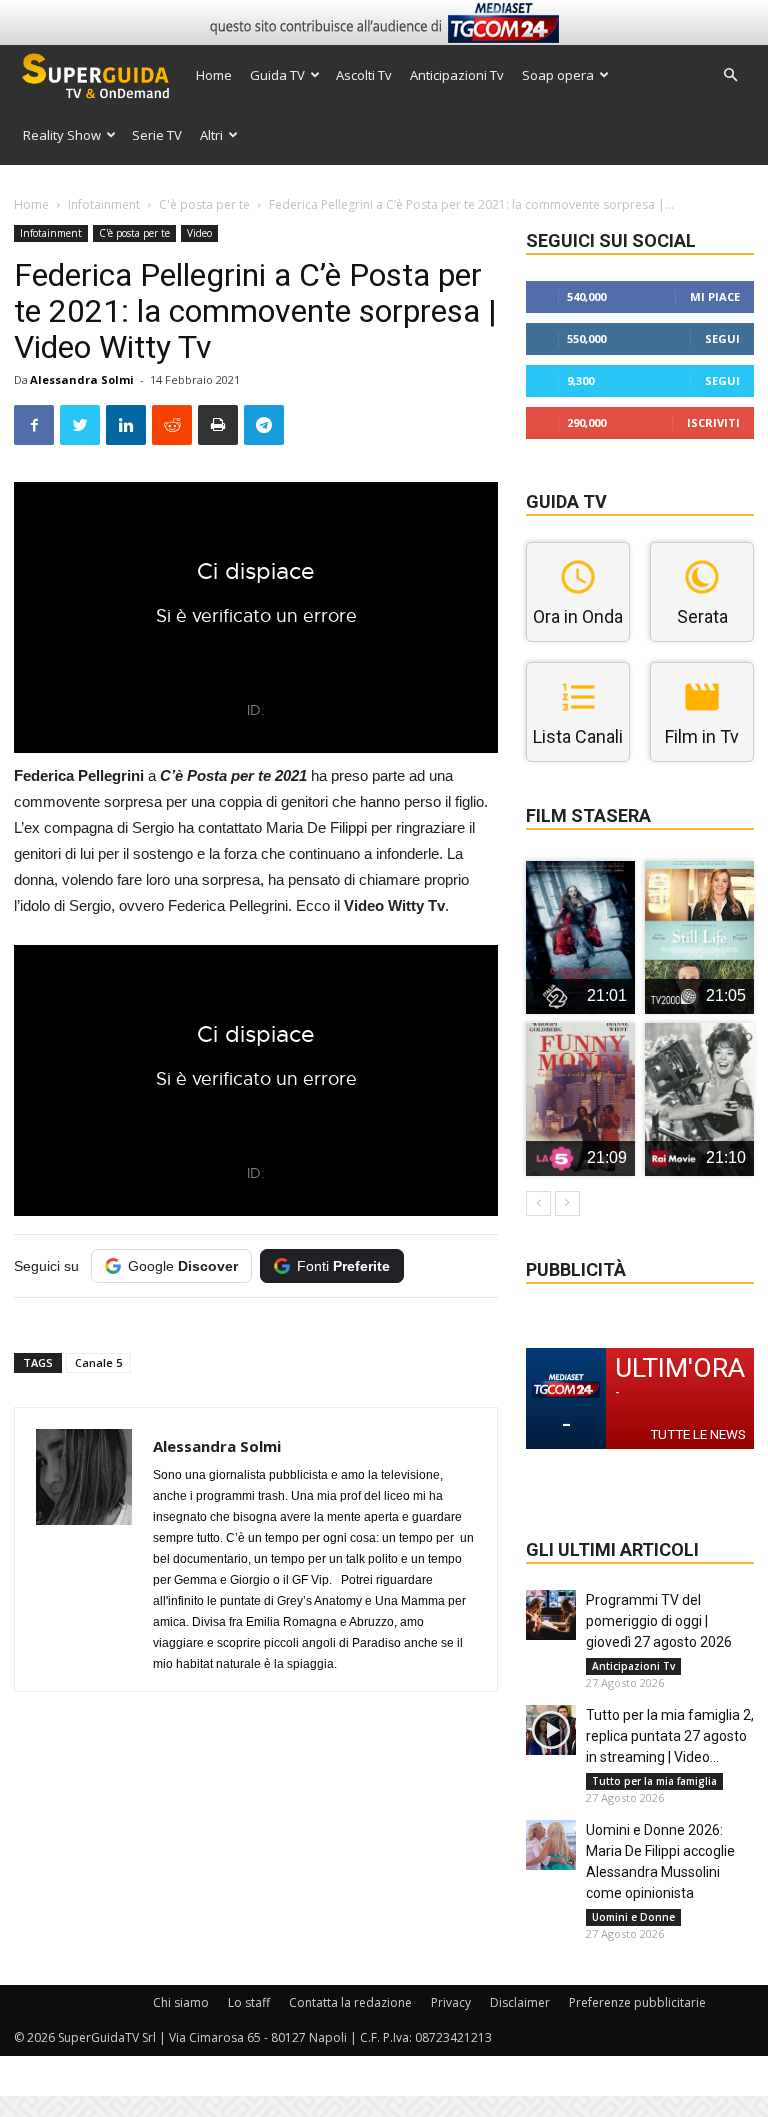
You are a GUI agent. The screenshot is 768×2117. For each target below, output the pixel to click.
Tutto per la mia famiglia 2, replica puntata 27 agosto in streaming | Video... (670, 1736)
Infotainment (104, 204)
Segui (722, 338)
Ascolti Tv (364, 75)
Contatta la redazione (350, 2002)
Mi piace (715, 296)
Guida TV (277, 75)
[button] (730, 75)
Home (214, 75)
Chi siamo (181, 2002)
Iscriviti (713, 422)
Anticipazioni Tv (457, 75)
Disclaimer (520, 2002)
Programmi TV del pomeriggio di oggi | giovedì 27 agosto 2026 (659, 1621)
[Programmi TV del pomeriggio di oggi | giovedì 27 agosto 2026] (551, 1615)
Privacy (451, 2002)
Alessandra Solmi (82, 379)
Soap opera (558, 75)
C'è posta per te (204, 204)
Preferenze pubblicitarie (637, 2002)
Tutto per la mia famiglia (654, 1781)
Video (199, 233)
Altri (211, 135)
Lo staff (249, 2002)
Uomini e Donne (633, 1917)
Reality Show (62, 135)
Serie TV (157, 135)
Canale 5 (98, 1362)
